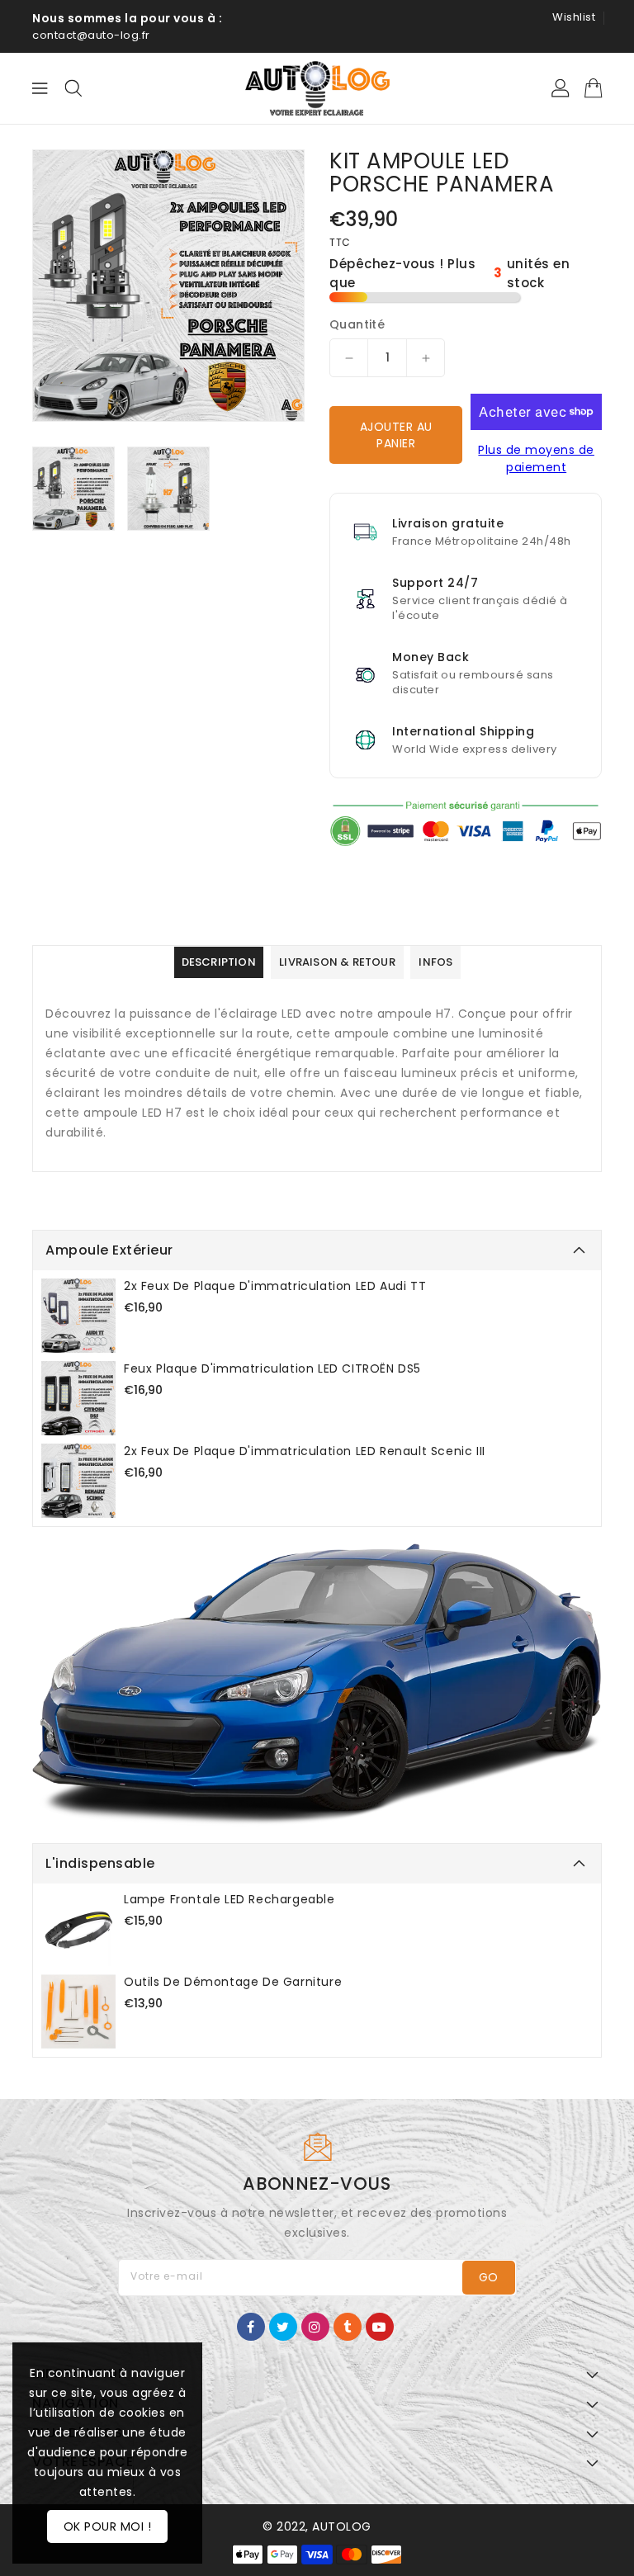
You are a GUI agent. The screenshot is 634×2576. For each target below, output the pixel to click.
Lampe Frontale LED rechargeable (229, 1899)
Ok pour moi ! (108, 2526)
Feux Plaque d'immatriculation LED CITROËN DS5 (272, 1368)
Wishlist (574, 17)
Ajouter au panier (396, 435)
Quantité (357, 324)
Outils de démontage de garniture (233, 1982)
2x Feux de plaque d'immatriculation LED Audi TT (275, 1286)
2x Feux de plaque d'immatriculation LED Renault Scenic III (305, 1451)
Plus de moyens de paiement (536, 458)
